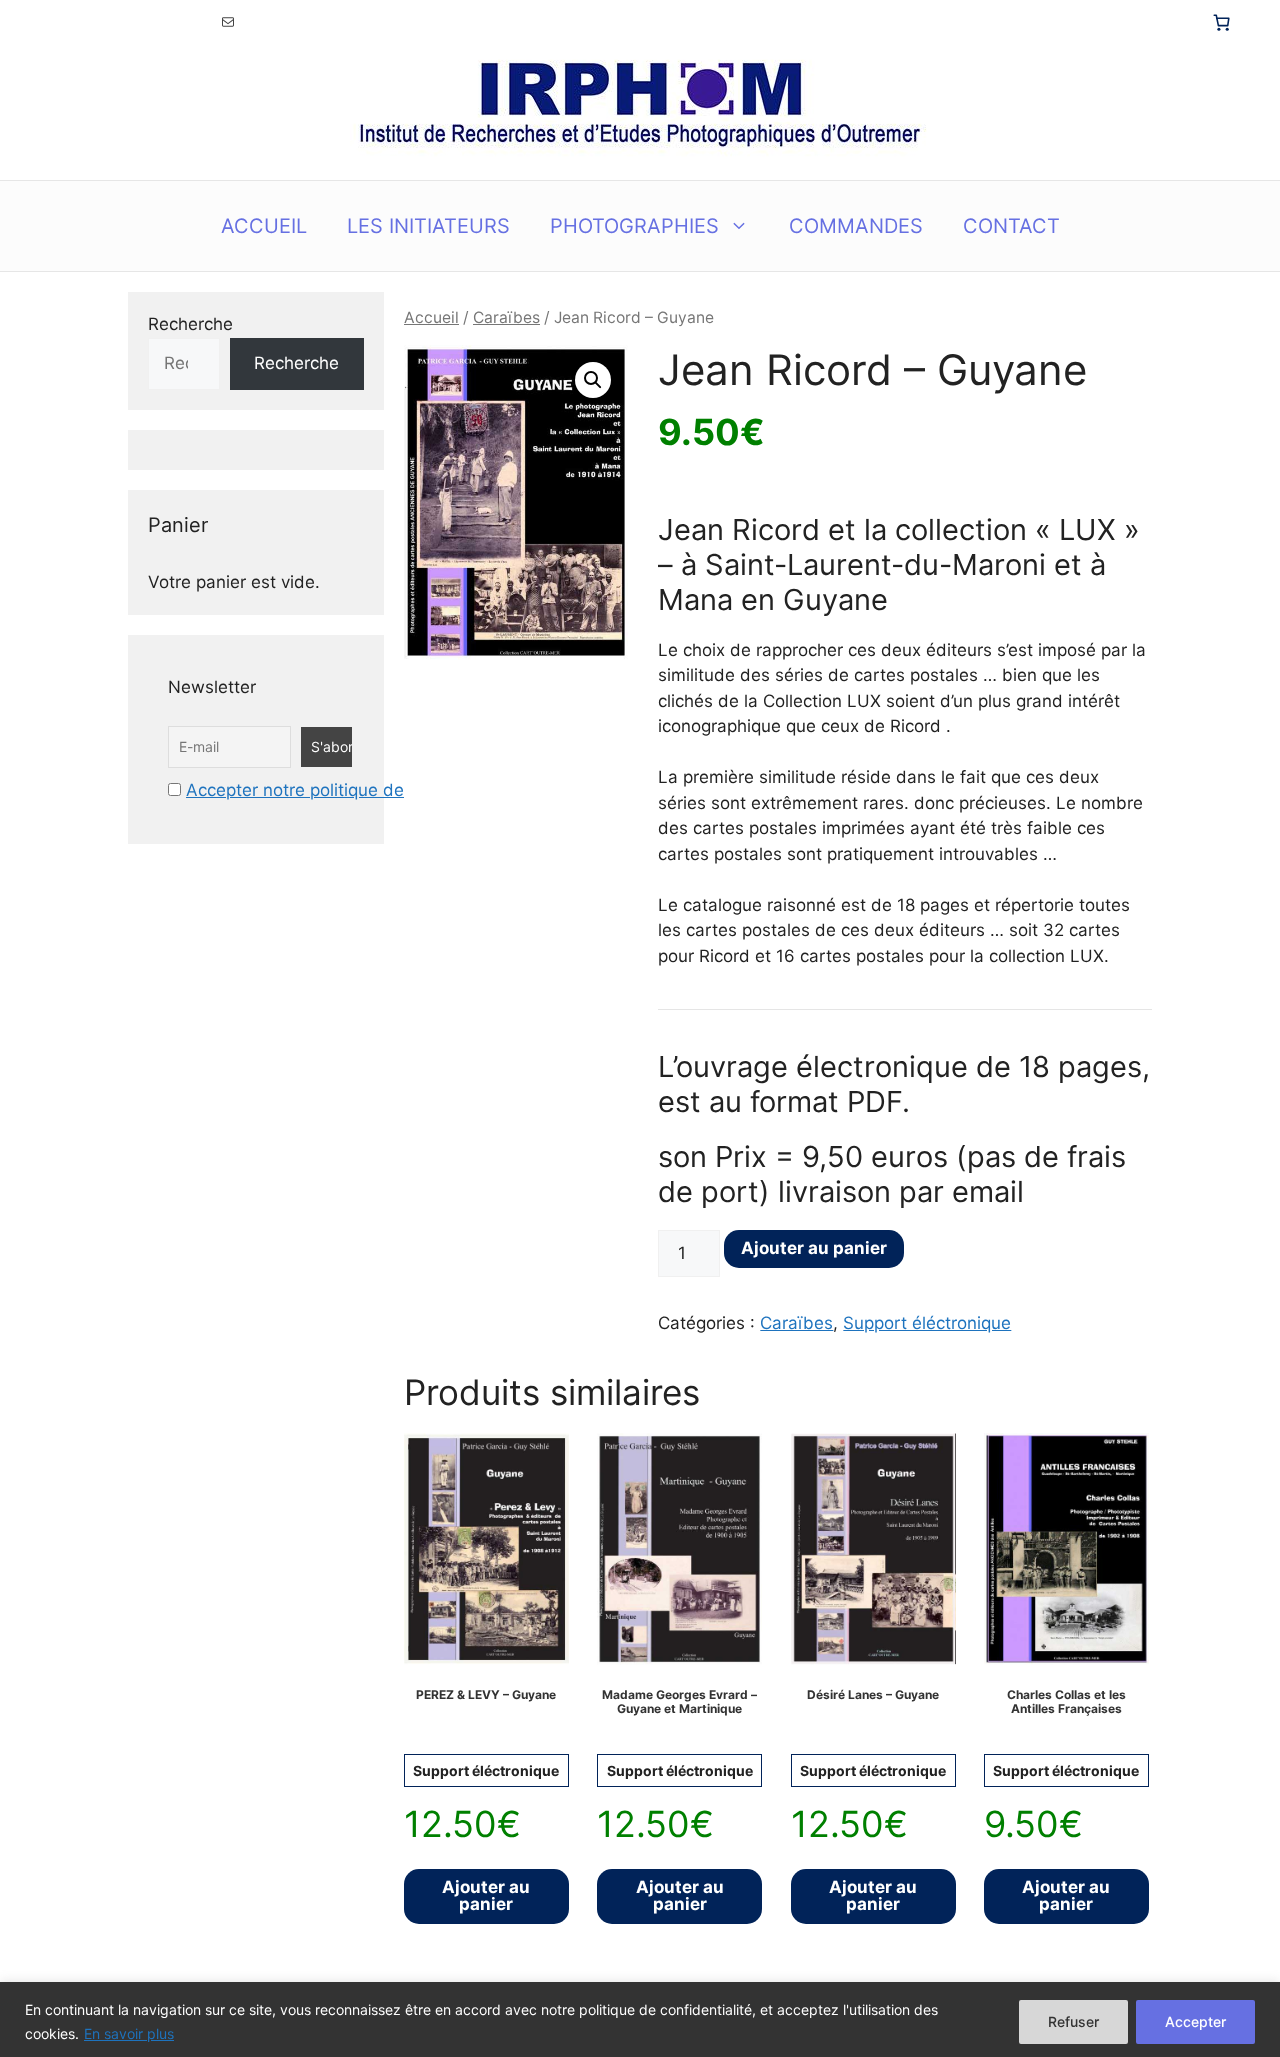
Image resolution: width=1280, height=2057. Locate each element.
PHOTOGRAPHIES (634, 226)
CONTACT (1011, 226)
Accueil (431, 317)
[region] (640, 2019)
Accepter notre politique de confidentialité (354, 790)
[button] (593, 380)
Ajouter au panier (814, 1248)
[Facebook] (160, 22)
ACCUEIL (264, 226)
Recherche (190, 324)
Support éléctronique (927, 1323)
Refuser (1073, 2021)
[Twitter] (92, 22)
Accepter (1195, 2021)
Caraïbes (506, 317)
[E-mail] (228, 22)
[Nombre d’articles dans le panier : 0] (1221, 22)
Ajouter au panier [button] (486, 1895)
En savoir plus (129, 2033)
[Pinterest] (194, 22)
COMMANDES (856, 226)
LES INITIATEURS (428, 226)
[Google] (126, 22)
